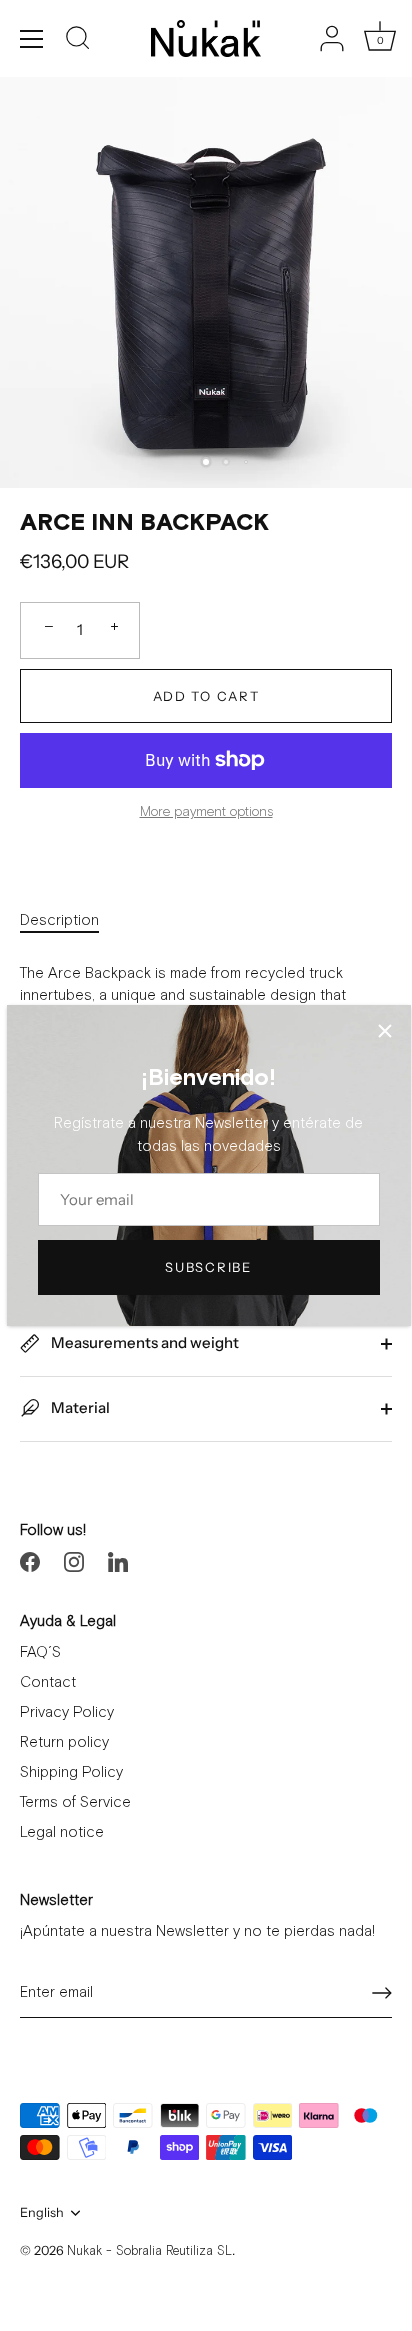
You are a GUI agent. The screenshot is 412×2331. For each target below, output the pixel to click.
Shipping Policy (71, 1772)
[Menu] (32, 39)
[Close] (385, 1031)
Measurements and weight (143, 1342)
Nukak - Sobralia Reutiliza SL (149, 2251)
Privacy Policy (67, 1712)
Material (79, 1407)
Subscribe (208, 1267)
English (42, 2212)
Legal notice (62, 1832)
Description (59, 920)
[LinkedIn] (118, 1561)
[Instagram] (74, 1561)
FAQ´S (40, 1652)
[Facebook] (30, 1561)
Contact (48, 1682)
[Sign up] (382, 1993)
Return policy (64, 1742)
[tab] (69, 921)
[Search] (78, 41)
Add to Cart (206, 696)
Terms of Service (75, 1802)
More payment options (206, 812)
